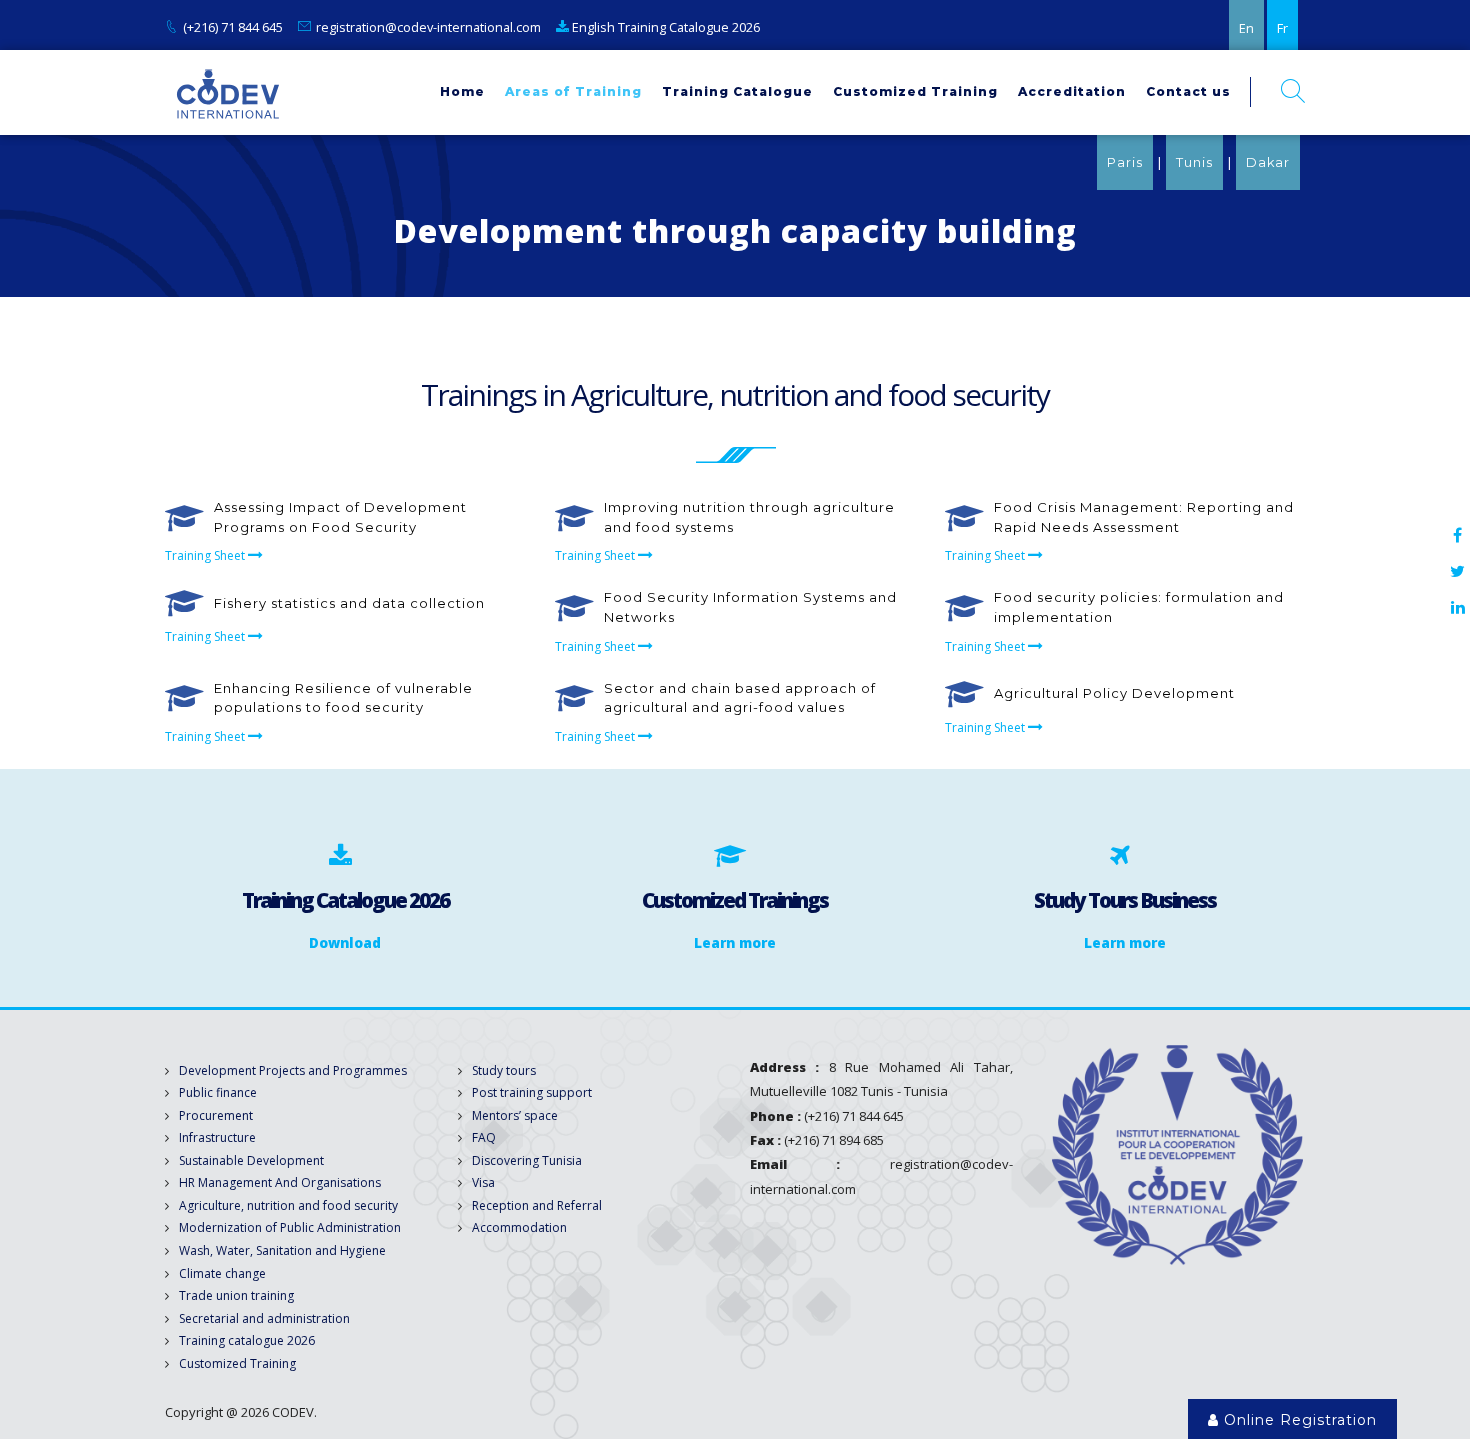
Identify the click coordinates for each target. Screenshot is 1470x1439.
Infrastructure (217, 1137)
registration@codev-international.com (428, 27)
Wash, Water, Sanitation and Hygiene (282, 1250)
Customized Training (915, 91)
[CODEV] (227, 92)
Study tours (504, 1070)
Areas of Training (573, 91)
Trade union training (236, 1295)
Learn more (735, 943)
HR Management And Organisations (280, 1182)
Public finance (218, 1092)
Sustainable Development (251, 1160)
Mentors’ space (515, 1115)
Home (462, 91)
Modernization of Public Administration (290, 1227)
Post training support (532, 1092)
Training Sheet (206, 555)
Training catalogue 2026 (247, 1340)
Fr (1282, 28)
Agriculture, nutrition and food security (288, 1205)
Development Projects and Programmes (293, 1070)
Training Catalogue (737, 91)
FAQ (484, 1137)
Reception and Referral (537, 1205)
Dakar (1268, 162)
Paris (1125, 162)
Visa (483, 1182)
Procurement (216, 1115)
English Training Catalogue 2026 (664, 27)
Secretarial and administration (264, 1318)
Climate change (222, 1273)
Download (345, 943)
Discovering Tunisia (527, 1160)
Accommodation (519, 1227)
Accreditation (1072, 91)
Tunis (1194, 162)
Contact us (1188, 91)
